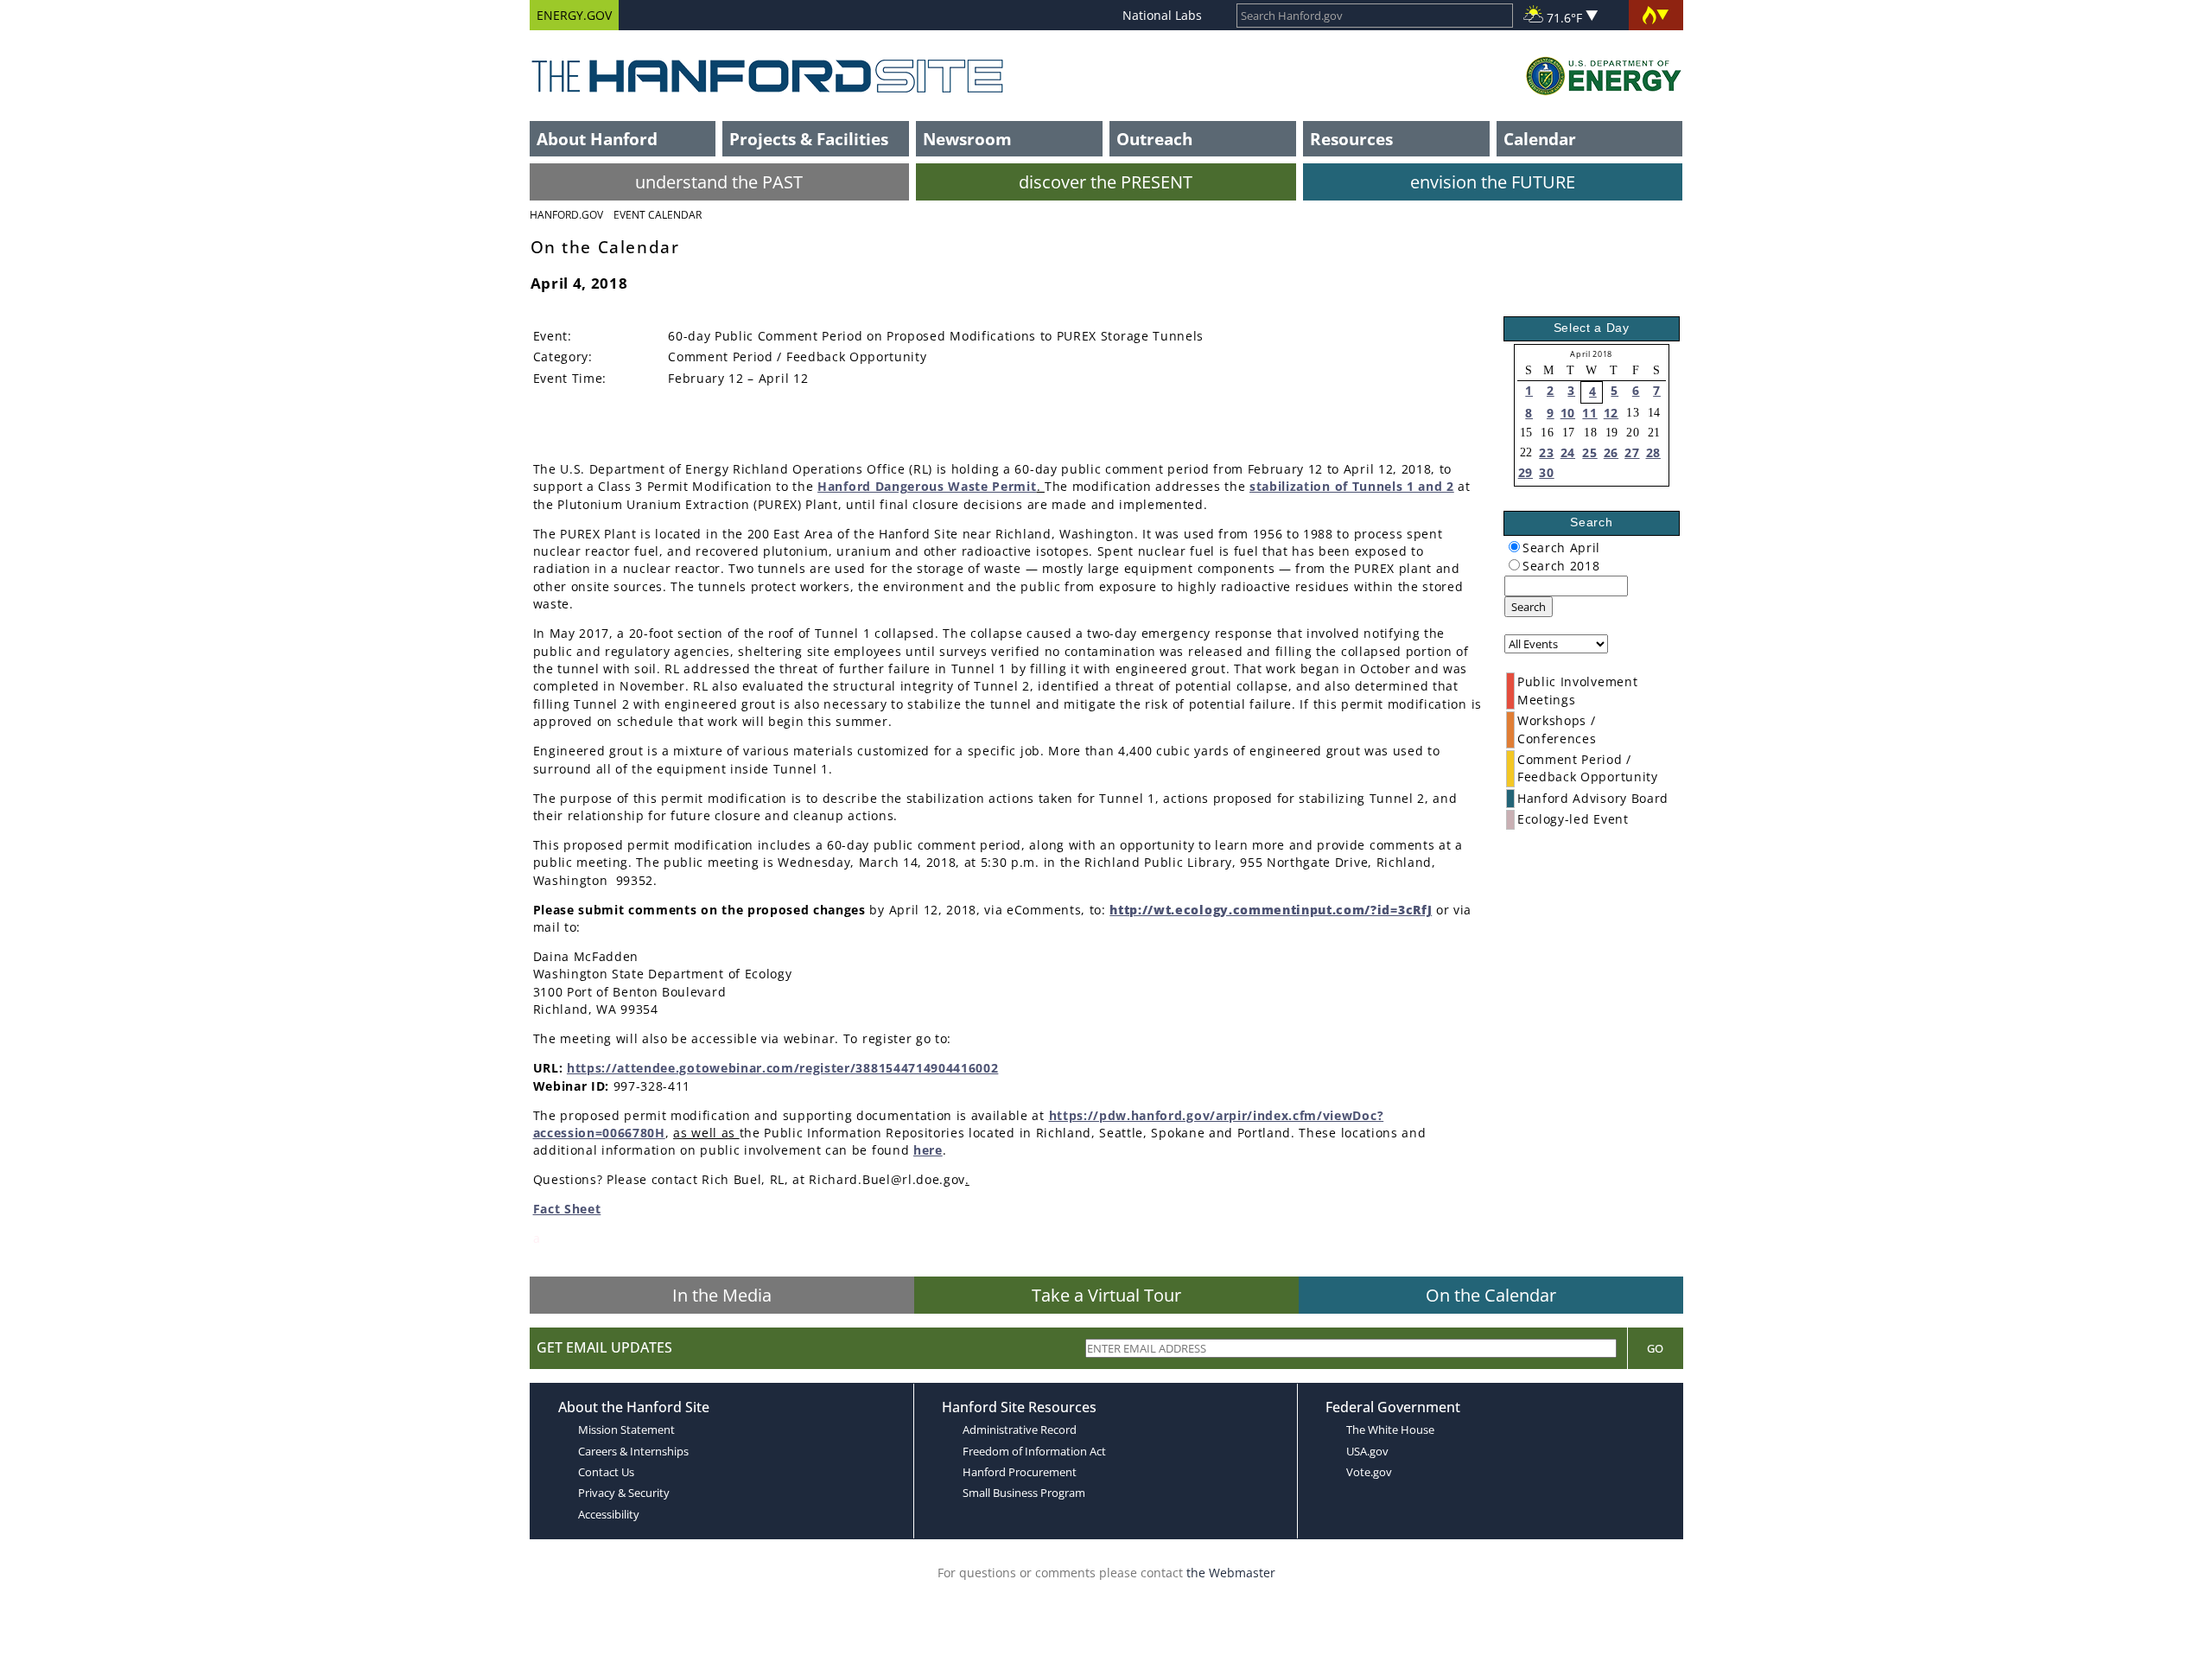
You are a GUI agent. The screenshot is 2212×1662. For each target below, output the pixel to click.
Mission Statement (626, 1430)
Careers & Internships (633, 1451)
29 (1526, 472)
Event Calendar (658, 215)
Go (1655, 1348)
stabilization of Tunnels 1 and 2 (1352, 486)
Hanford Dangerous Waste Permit (927, 486)
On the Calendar (1491, 1295)
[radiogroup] (1514, 547)
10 (1568, 413)
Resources (1351, 139)
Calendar (1540, 139)
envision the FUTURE (1493, 182)
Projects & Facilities (809, 139)
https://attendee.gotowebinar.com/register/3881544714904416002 (782, 1068)
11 (1589, 413)
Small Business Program (1024, 1493)
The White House (1390, 1430)
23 (1546, 452)
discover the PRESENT (1106, 182)
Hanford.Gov (566, 215)
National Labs (1162, 15)
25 (1589, 452)
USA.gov (1367, 1451)
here (928, 1150)
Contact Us (606, 1472)
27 (1632, 452)
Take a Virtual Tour (1106, 1295)
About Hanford (597, 139)
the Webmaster (1231, 1573)
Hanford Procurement (1020, 1472)
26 (1611, 452)
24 (1568, 452)
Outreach (1154, 139)
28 (1653, 452)
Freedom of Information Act (1034, 1451)
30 (1546, 472)
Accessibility (609, 1514)
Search (1529, 607)
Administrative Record (1020, 1430)
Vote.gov (1369, 1472)
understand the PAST (719, 182)
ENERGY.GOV (574, 15)
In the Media (722, 1295)
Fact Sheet (567, 1209)
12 (1611, 413)
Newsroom (967, 139)
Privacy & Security (624, 1493)
